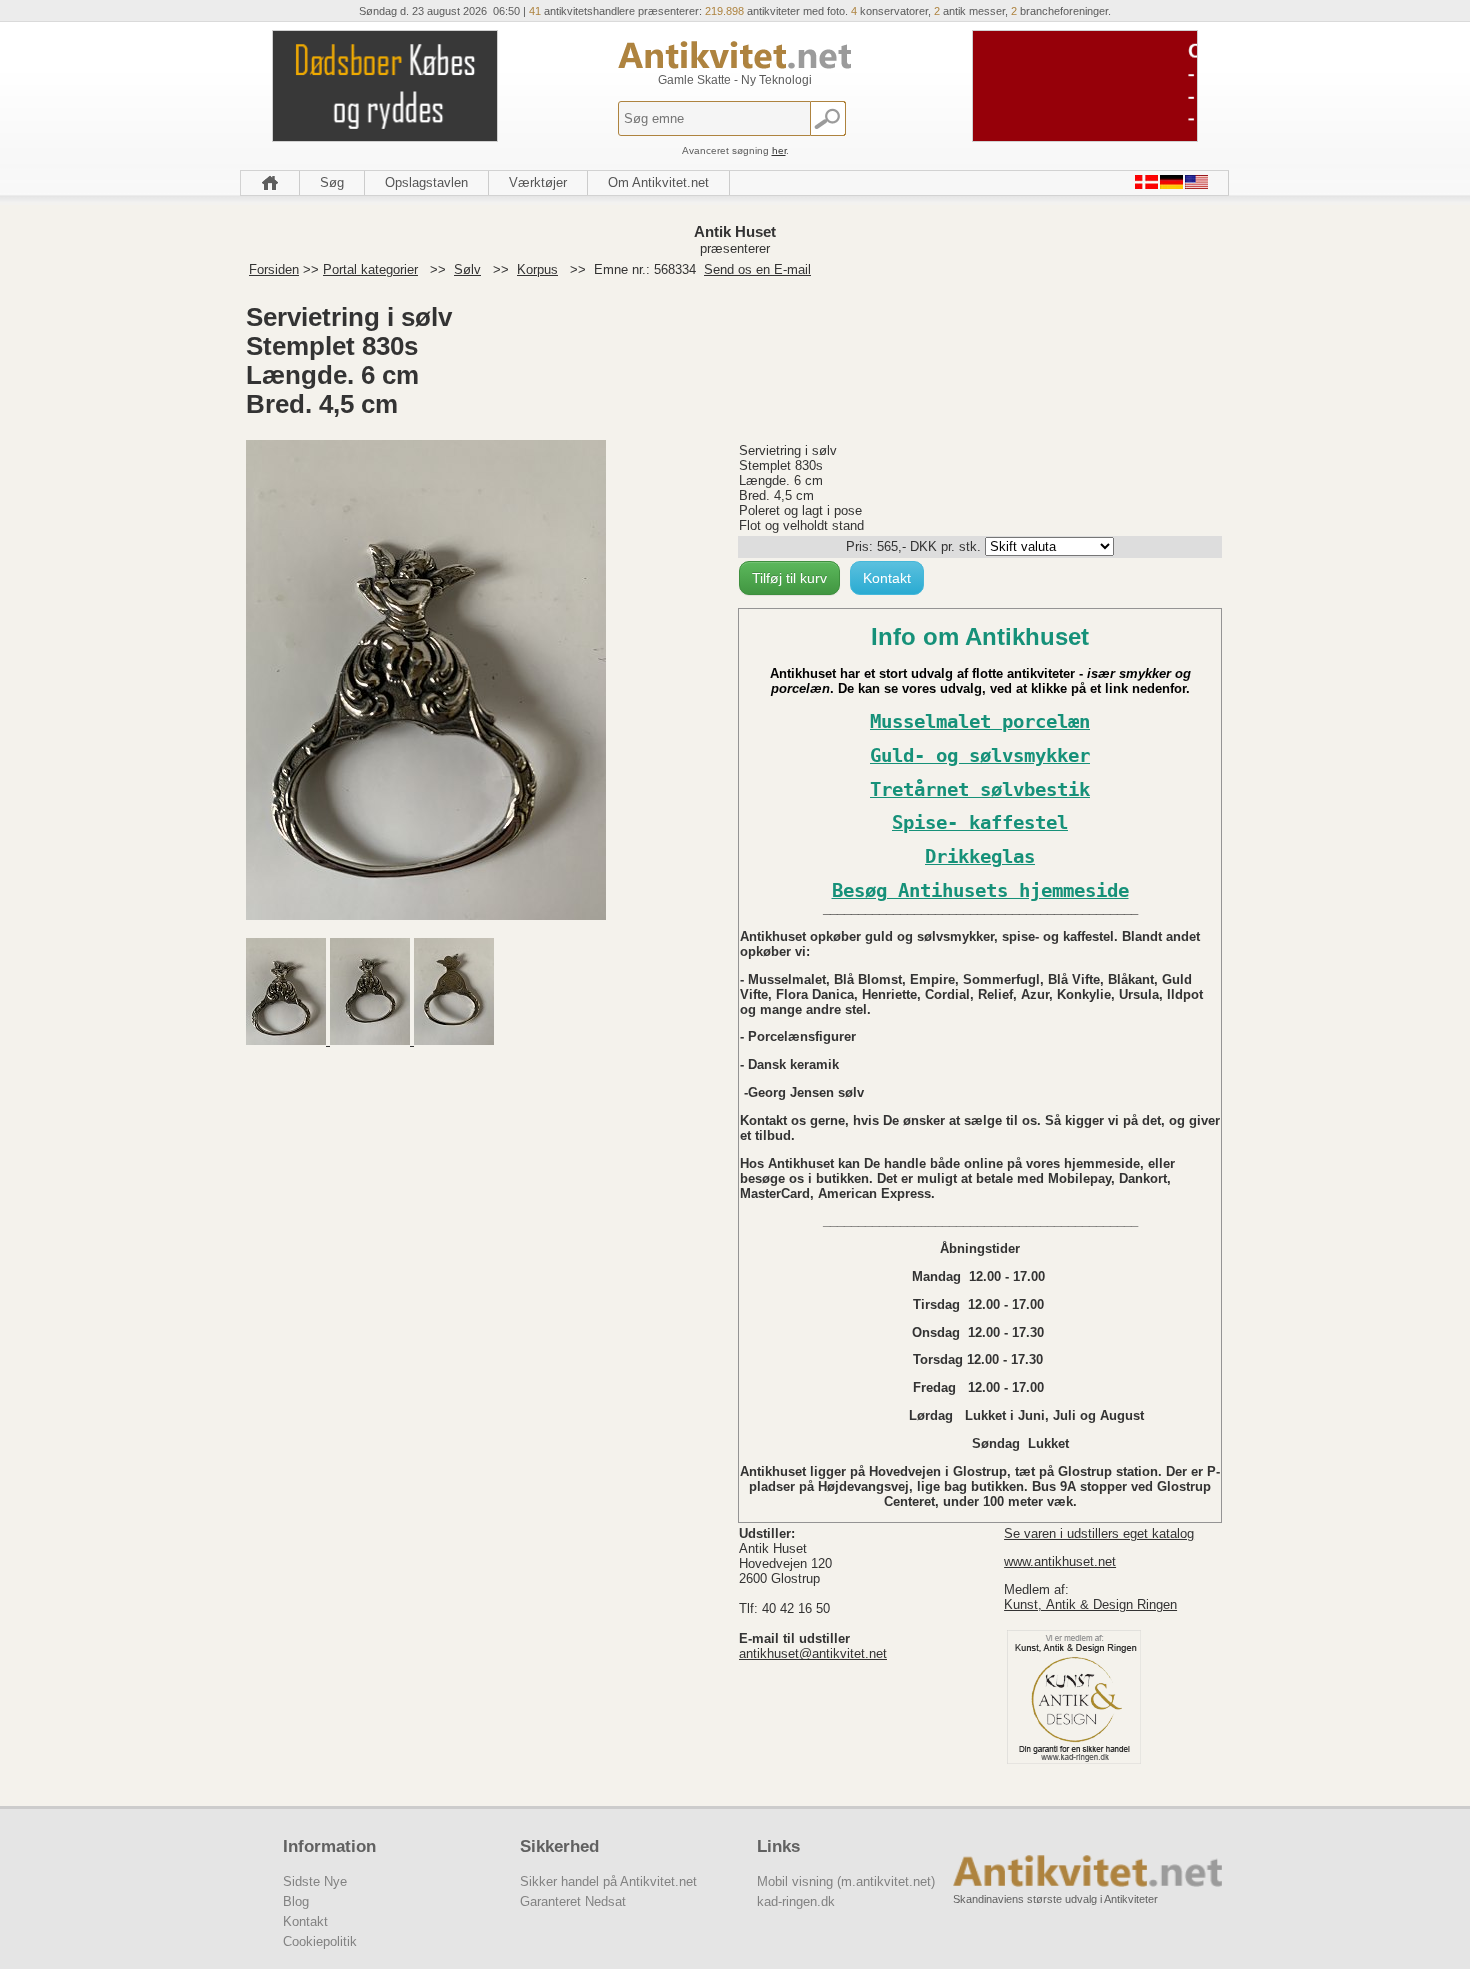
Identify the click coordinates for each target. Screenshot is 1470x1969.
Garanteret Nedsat (573, 1901)
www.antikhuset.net (1060, 1561)
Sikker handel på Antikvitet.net (608, 1881)
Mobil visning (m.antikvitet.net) (846, 1881)
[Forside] (270, 183)
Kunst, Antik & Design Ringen (1090, 1604)
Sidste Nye (315, 1881)
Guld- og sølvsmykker (980, 755)
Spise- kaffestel (980, 822)
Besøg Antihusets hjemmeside (980, 890)
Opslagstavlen (426, 182)
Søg (332, 182)
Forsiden (274, 269)
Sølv (467, 269)
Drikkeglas (980, 856)
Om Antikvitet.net (658, 182)
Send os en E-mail (757, 269)
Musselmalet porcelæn (980, 721)
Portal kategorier (370, 269)
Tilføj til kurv (789, 578)
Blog (296, 1901)
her (779, 150)
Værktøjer (538, 182)
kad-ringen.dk (796, 1901)
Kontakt (887, 578)
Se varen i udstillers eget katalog (1099, 1533)
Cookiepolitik (320, 1941)
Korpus (537, 269)
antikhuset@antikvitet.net (813, 1653)
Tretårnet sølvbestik (980, 789)
